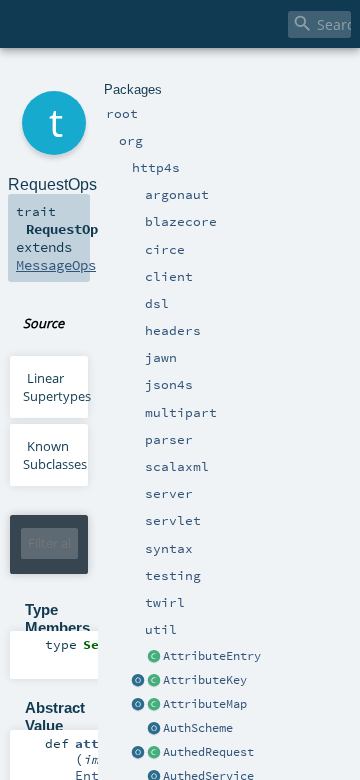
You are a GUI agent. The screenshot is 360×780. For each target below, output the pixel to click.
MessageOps (56, 265)
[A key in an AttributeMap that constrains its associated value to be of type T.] (154, 681)
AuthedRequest (208, 752)
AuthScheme (198, 728)
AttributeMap (205, 704)
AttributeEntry (212, 656)
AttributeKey (205, 680)
